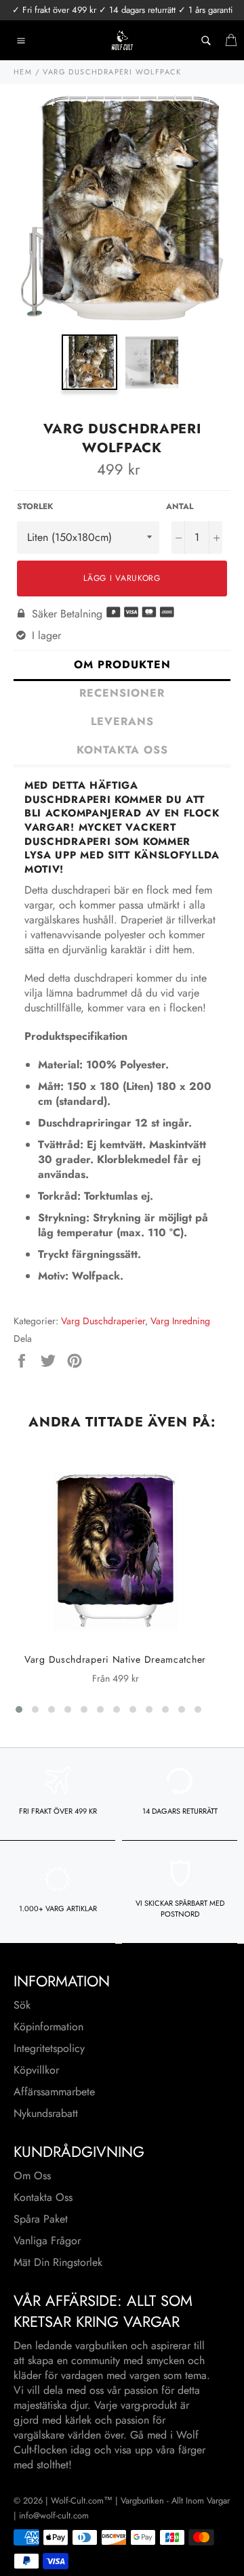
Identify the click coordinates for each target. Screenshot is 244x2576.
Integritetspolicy (49, 2048)
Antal (180, 507)
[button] (19, 1709)
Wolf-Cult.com (77, 2501)
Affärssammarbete (54, 2092)
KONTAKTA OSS (122, 750)
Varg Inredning (180, 1321)
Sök (22, 2005)
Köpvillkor (36, 2070)
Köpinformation (48, 2027)
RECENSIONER (122, 693)
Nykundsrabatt (46, 2113)
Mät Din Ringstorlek (58, 2262)
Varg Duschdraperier (103, 1321)
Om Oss (32, 2176)
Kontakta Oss (43, 2197)
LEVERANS (122, 721)
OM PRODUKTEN (122, 664)
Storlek (35, 507)
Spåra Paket (41, 2219)
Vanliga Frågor (47, 2241)
